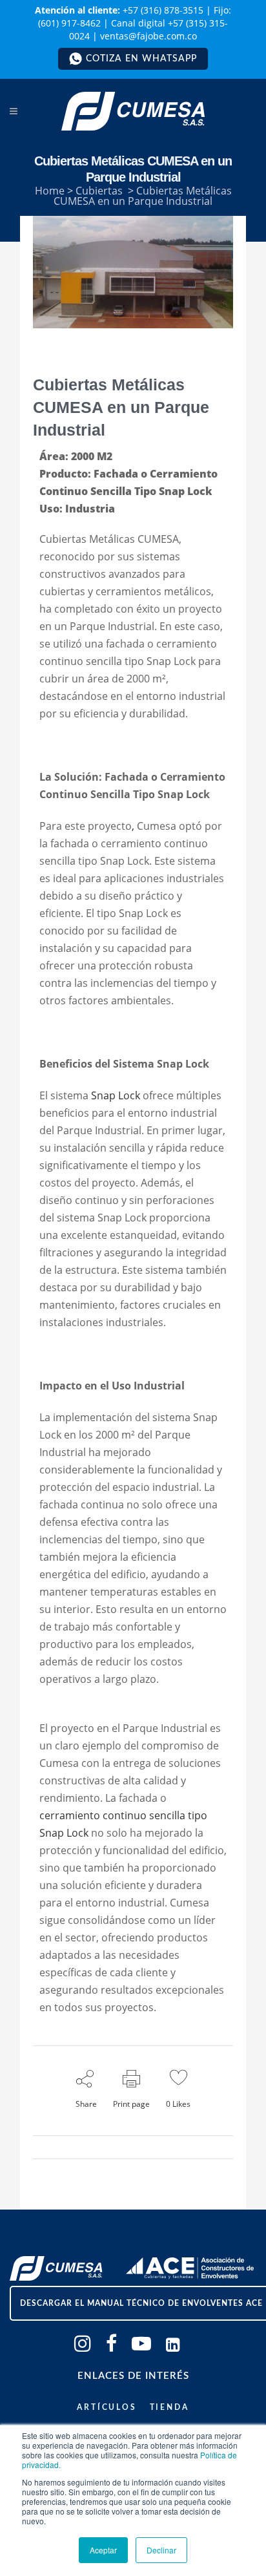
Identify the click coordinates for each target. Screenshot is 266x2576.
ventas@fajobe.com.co (148, 36)
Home (50, 191)
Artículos (107, 2407)
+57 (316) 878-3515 (163, 10)
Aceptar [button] (103, 2550)
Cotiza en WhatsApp (141, 59)
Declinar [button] (161, 2550)
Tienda (169, 2407)
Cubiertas (99, 191)
